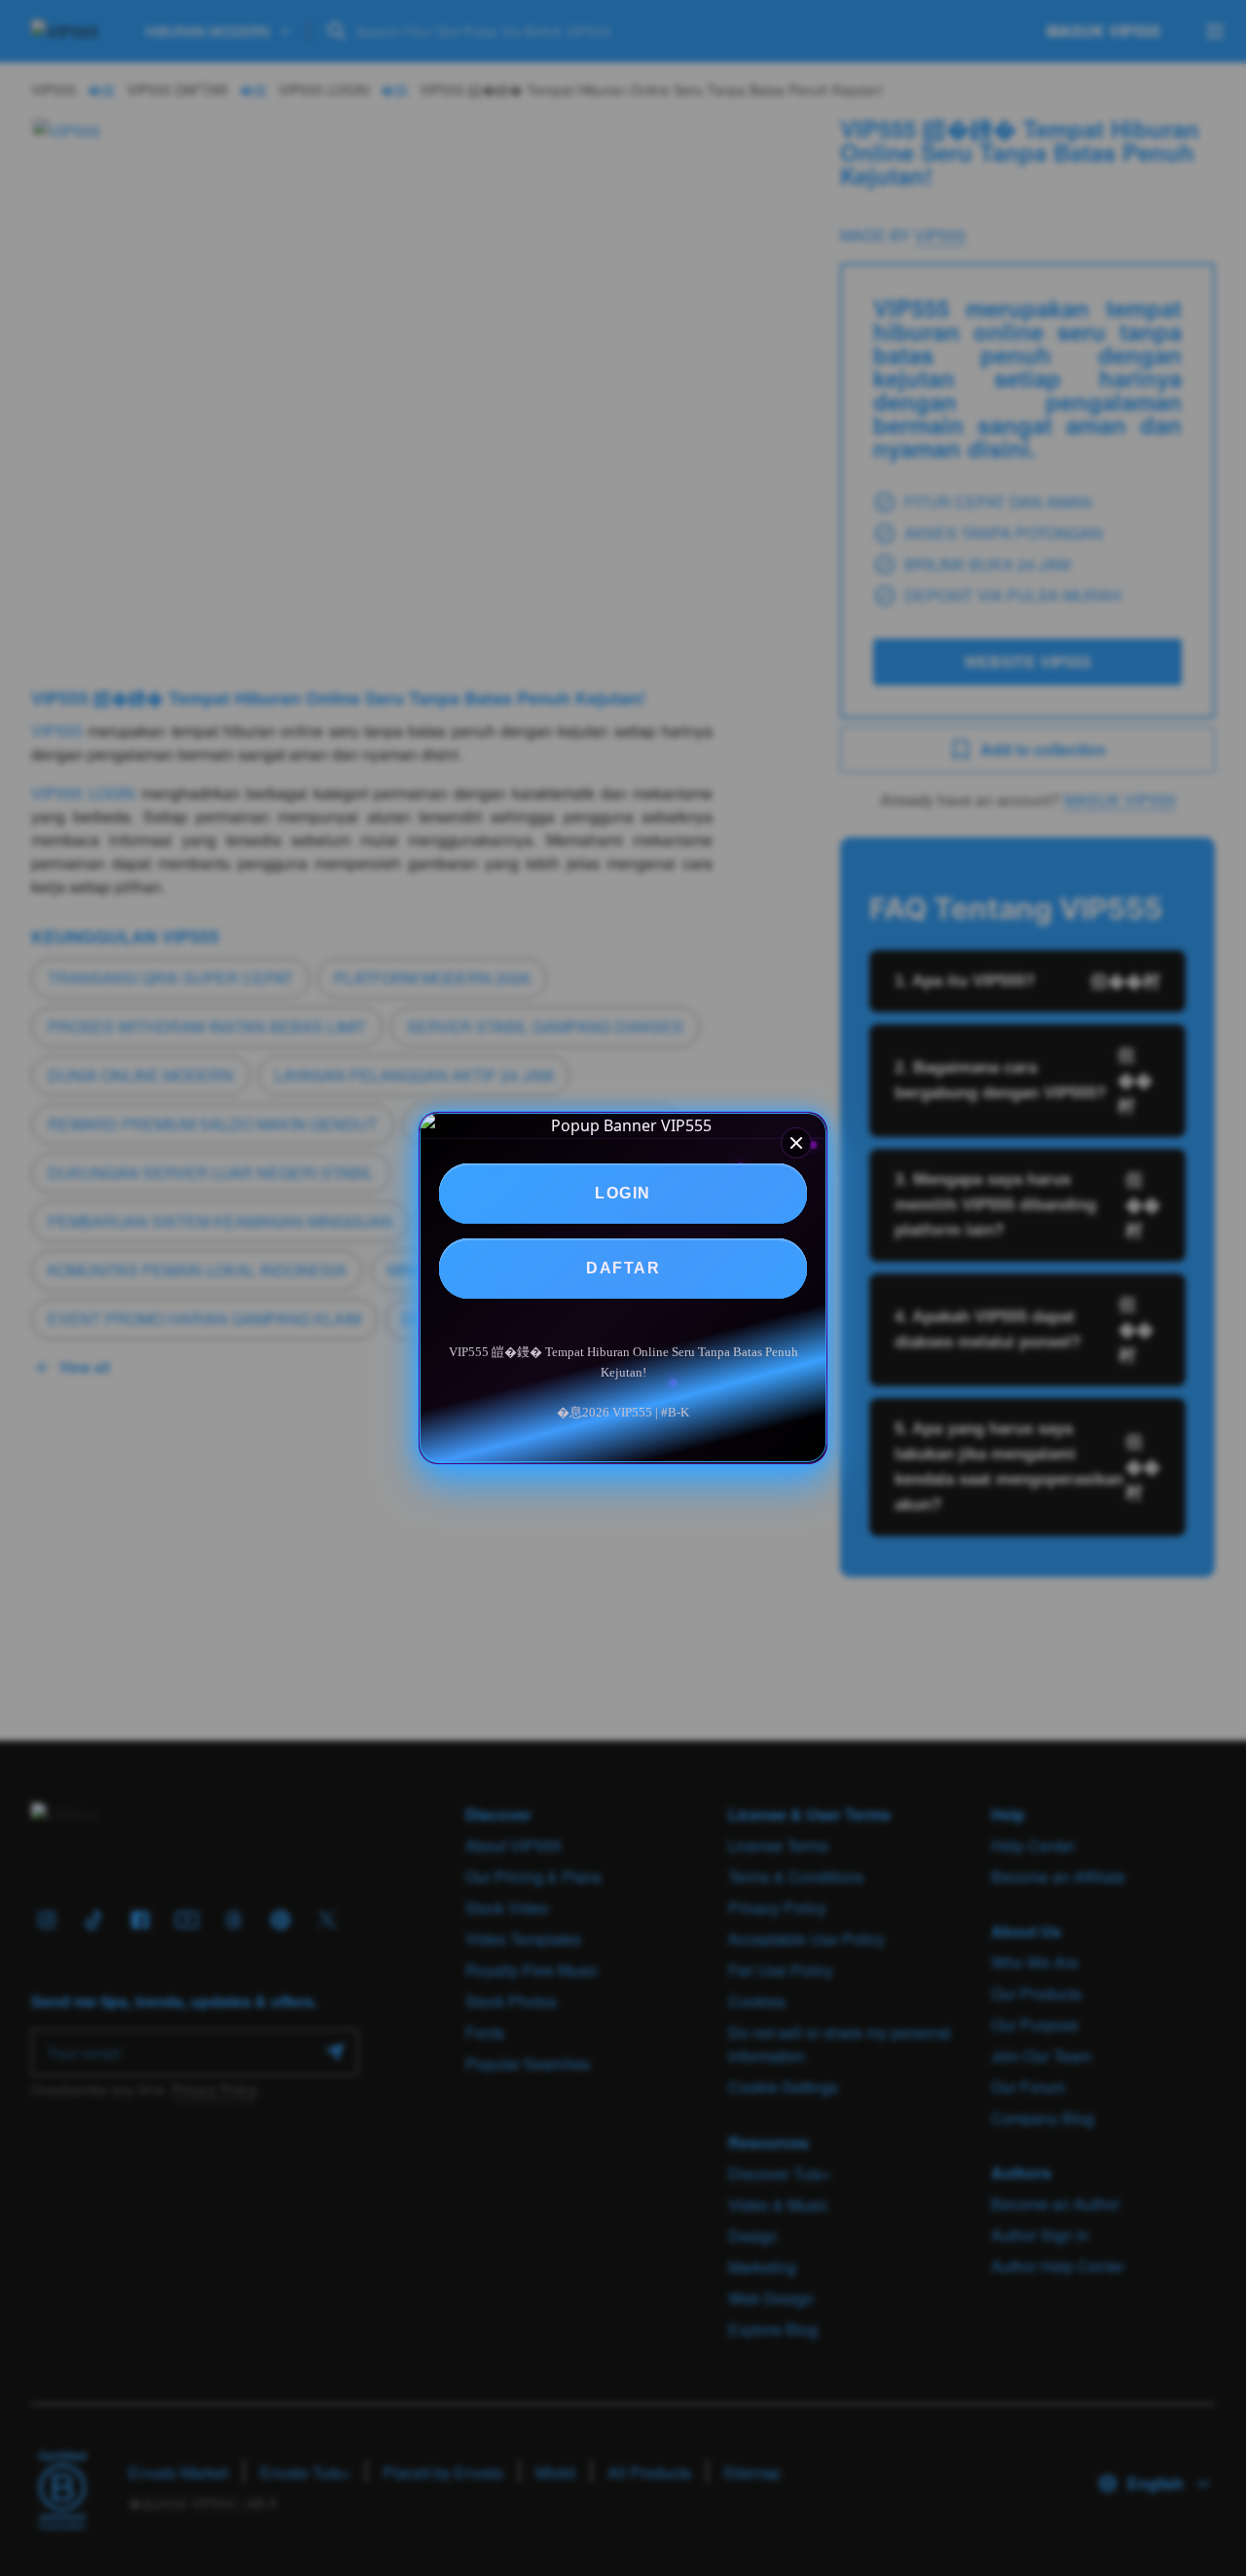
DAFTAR (623, 1268)
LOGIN (623, 1193)
